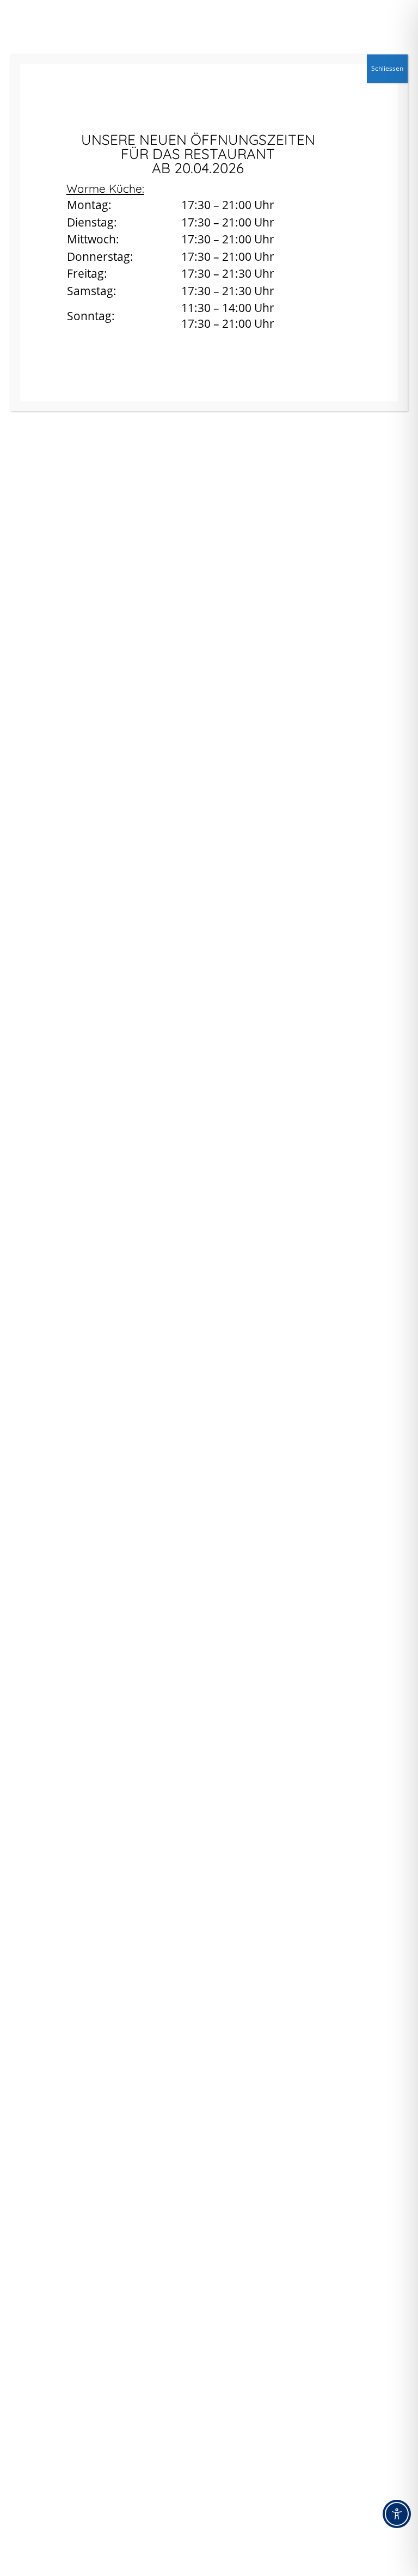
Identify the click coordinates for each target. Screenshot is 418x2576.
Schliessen (387, 68)
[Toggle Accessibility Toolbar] (397, 2514)
